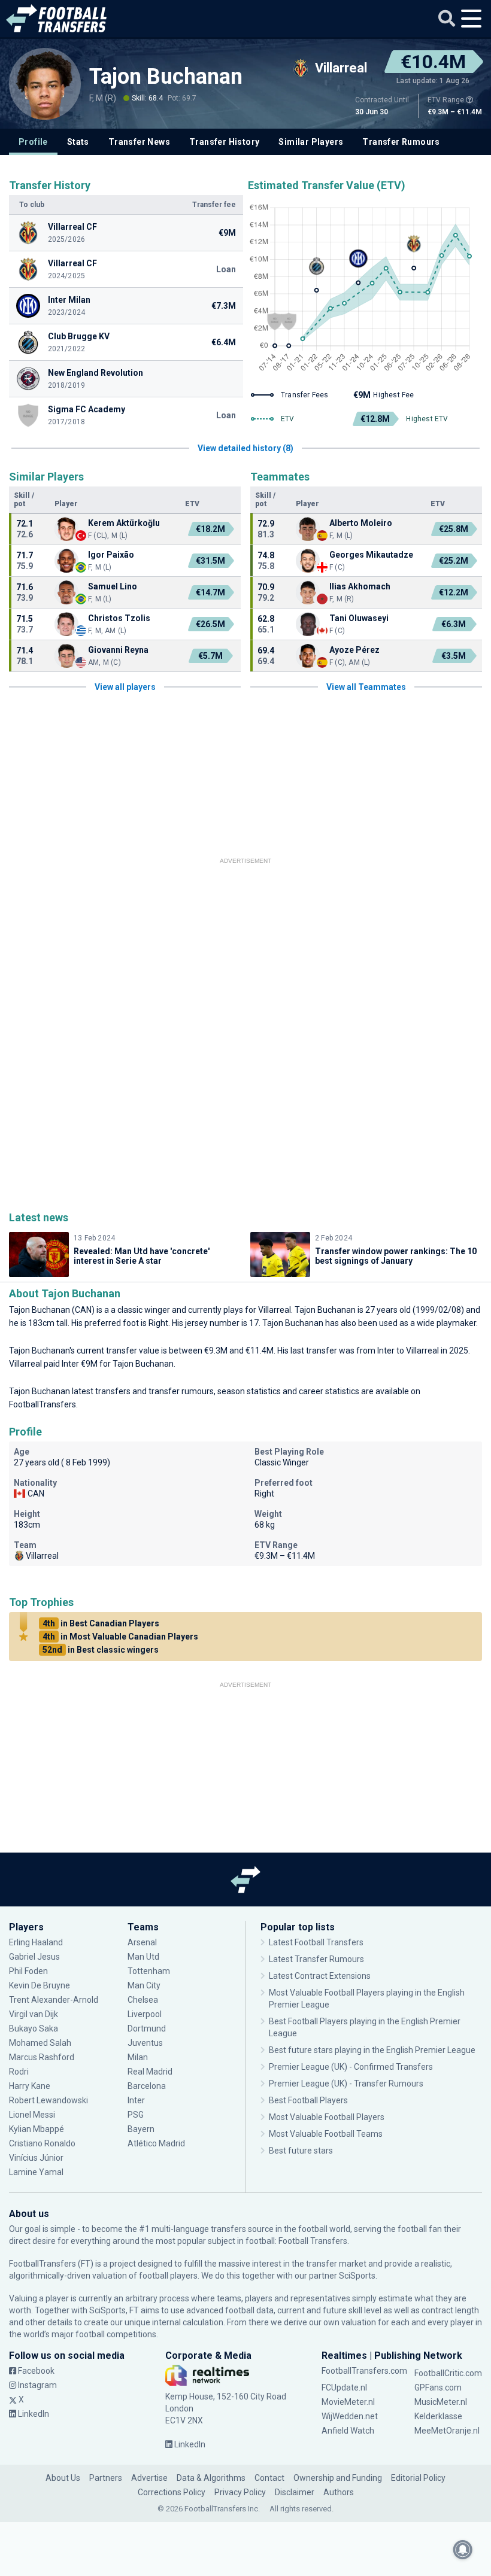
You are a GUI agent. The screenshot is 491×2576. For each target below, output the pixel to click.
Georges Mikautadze (371, 555)
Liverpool (145, 2014)
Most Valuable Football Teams (326, 2134)
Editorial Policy (418, 2478)
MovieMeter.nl (348, 2402)
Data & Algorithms (211, 2478)
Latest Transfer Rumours (316, 1959)
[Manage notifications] (463, 2550)
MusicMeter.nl (441, 2402)
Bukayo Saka (34, 2028)
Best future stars (301, 2151)
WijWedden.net (350, 2416)
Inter (136, 2100)
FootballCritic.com (448, 2373)
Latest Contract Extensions (320, 1976)
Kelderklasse (438, 2416)
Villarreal (275, 1310)
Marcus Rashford (42, 2057)
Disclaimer (295, 2492)
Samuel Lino (113, 586)
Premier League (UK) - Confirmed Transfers (351, 2067)
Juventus (145, 2043)
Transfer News (139, 142)
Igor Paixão (111, 555)
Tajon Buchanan (166, 77)
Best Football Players (308, 2100)
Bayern (141, 2129)
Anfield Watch (348, 2431)
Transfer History (224, 142)
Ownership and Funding (338, 2478)
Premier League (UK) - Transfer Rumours (346, 2084)
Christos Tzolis (119, 618)
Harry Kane (31, 2086)
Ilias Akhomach (360, 586)
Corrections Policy (172, 2492)
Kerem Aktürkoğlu (124, 523)
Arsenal (142, 1942)
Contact (269, 2478)
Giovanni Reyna (118, 650)
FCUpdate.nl (344, 2388)
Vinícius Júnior (36, 2158)
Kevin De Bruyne (40, 1985)
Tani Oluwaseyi (359, 618)
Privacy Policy (240, 2492)
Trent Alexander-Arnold (54, 2000)
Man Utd (143, 1957)
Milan (138, 2057)
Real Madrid (150, 2072)
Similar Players (311, 142)
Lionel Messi (33, 2115)
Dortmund (147, 2028)
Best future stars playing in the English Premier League (372, 2050)
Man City (144, 1985)
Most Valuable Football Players (327, 2117)
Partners (106, 2478)
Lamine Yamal (36, 2172)
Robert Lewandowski (49, 2100)
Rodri (19, 2072)
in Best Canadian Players (101, 1623)
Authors (339, 2492)
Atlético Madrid (156, 2143)
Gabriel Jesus (34, 1957)
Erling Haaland (36, 1942)
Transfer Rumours (401, 142)
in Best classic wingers (101, 1650)
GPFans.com (438, 2388)
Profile (33, 142)
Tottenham (149, 1971)
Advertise (149, 2478)
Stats (78, 142)
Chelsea (143, 2000)
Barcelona (147, 2086)
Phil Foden (28, 1971)
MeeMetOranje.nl (447, 2431)
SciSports (357, 2276)
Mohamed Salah (40, 2043)
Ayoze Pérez (354, 650)
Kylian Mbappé (37, 2129)
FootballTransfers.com (364, 2371)
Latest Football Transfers (316, 1942)
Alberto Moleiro (361, 523)
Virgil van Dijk (34, 2014)
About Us (63, 2478)
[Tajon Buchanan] (45, 84)
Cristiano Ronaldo (42, 2143)
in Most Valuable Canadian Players (120, 1637)
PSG (136, 2115)
